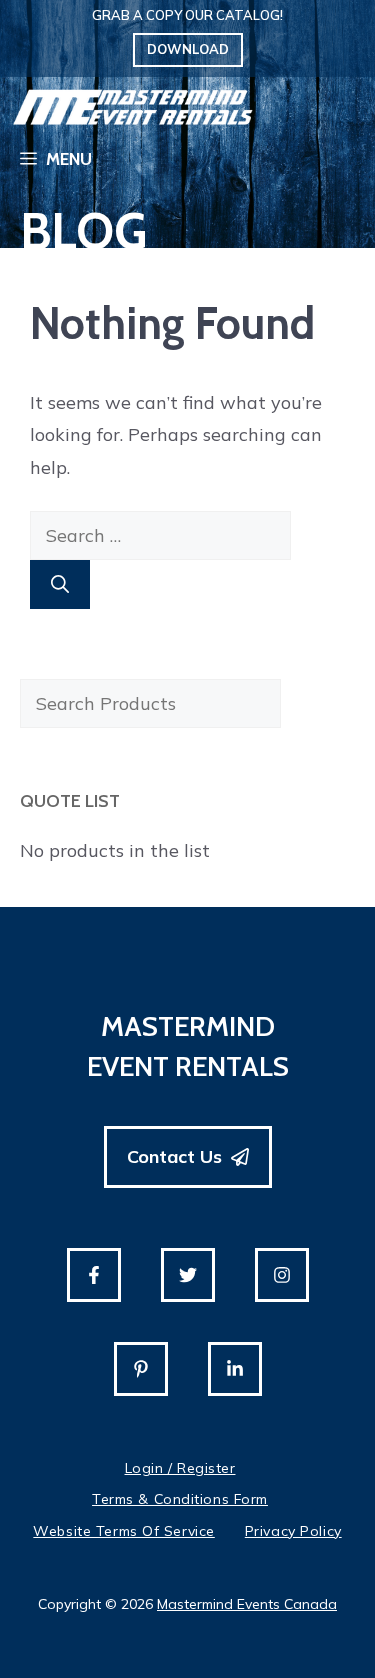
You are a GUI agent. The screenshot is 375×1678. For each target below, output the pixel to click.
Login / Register (180, 1468)
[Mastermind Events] (133, 107)
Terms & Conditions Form (180, 1499)
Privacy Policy (293, 1531)
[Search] (60, 584)
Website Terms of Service (123, 1531)
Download (188, 49)
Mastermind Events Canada (247, 1604)
